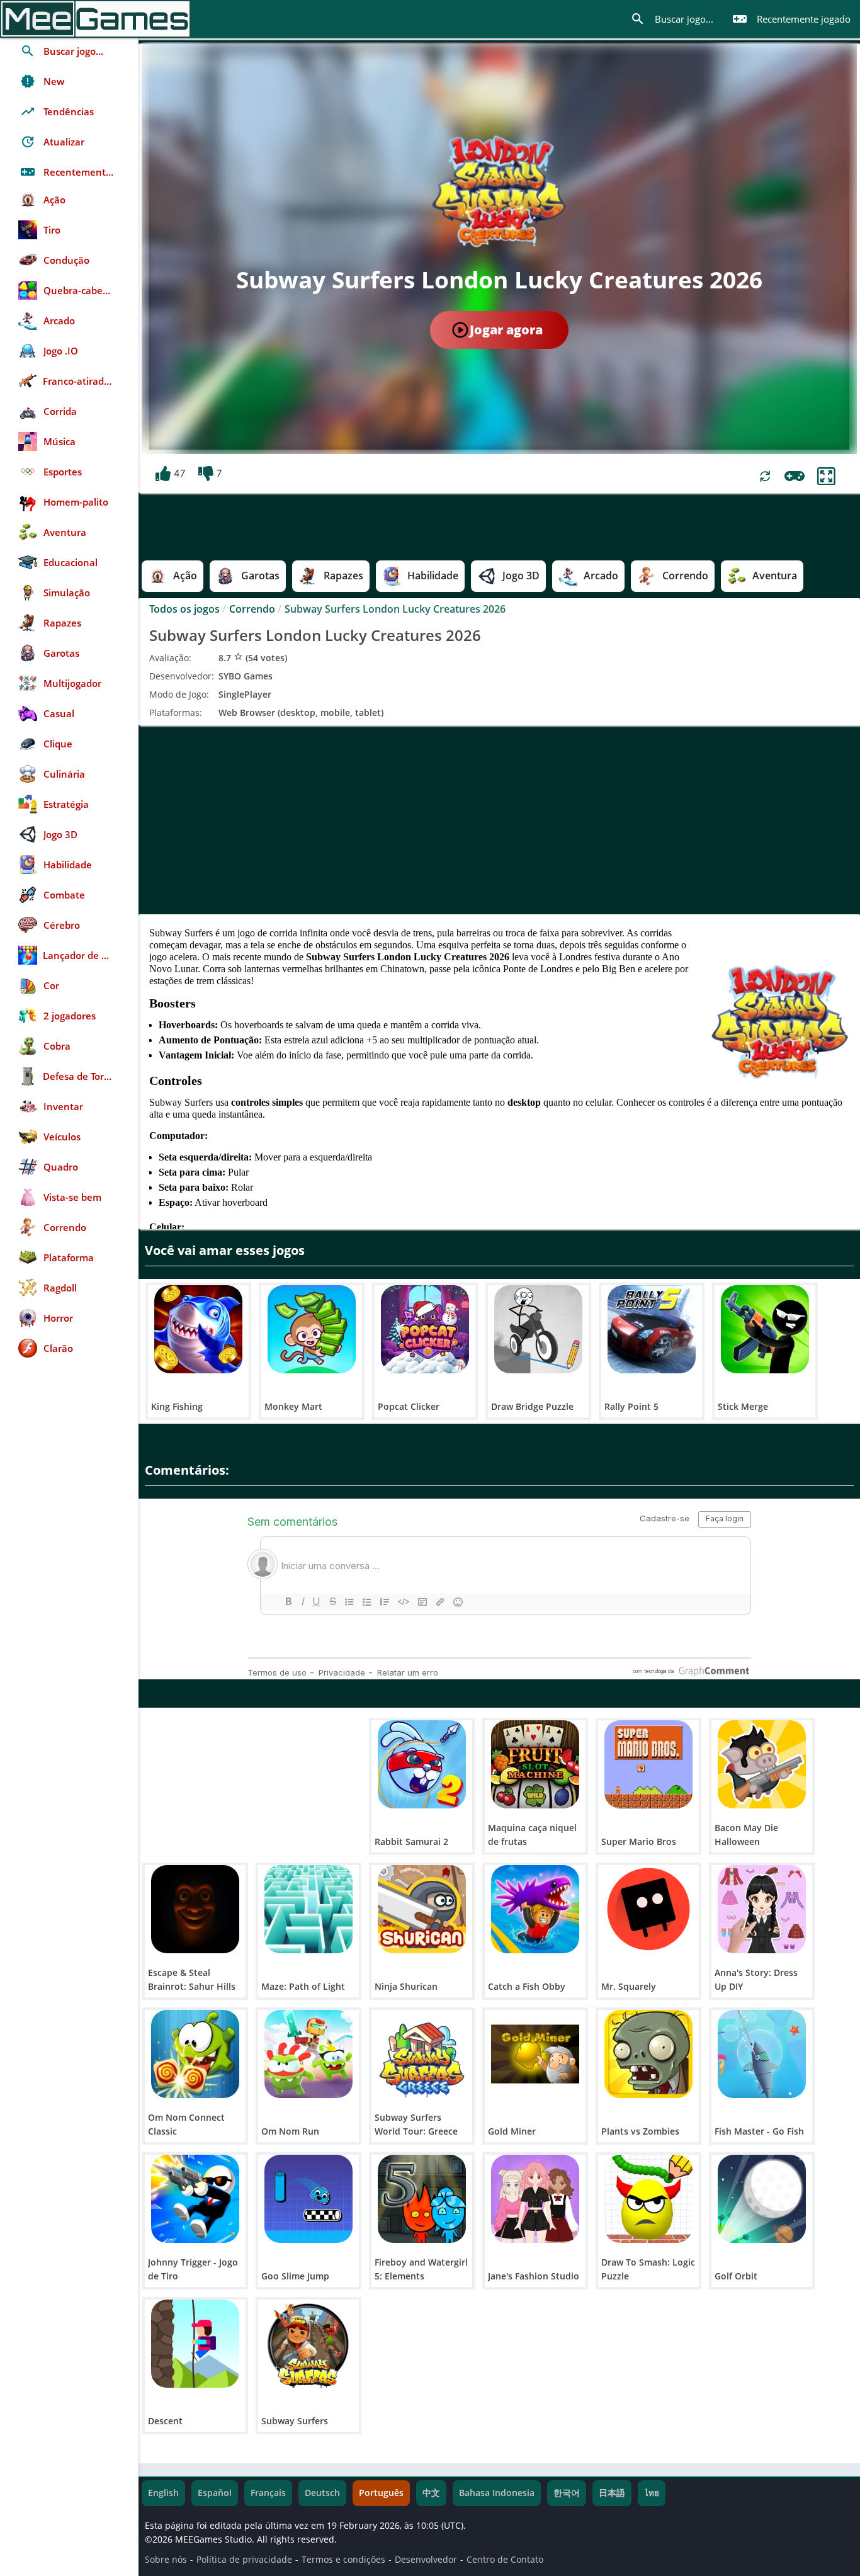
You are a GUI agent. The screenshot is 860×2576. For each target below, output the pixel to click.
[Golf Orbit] (762, 2199)
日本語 (612, 2493)
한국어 (567, 2493)
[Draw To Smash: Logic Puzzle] (648, 2199)
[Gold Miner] (535, 2054)
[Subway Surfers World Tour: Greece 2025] (422, 2054)
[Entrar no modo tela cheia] (826, 476)
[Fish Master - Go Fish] (762, 2054)
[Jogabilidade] (795, 476)
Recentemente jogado (791, 19)
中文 (431, 2493)
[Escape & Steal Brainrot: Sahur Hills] (195, 1909)
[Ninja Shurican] (422, 1909)
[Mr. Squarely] (648, 1909)
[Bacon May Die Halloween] (762, 1764)
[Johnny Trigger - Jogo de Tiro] (195, 2199)
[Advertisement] (499, 820)
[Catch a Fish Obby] (535, 1909)
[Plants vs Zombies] (648, 2054)
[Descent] (195, 2344)
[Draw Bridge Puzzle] (538, 1329)
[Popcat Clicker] (425, 1329)
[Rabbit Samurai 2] (422, 1764)
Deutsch (322, 2493)
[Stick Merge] (765, 1329)
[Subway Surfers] (308, 2344)
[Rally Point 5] (652, 1329)
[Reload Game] (765, 476)
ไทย (652, 2493)
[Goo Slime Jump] (308, 2199)
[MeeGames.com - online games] (95, 19)
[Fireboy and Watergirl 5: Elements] (422, 2199)
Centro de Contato (505, 2560)
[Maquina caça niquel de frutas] (535, 1764)
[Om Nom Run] (308, 2054)
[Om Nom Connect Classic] (195, 2054)
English (163, 2493)
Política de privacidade (244, 2560)
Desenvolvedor (426, 2560)
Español (215, 2493)
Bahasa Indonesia (497, 2493)
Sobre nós (166, 2560)
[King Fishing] (198, 1329)
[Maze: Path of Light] (308, 1909)
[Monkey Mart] (312, 1329)
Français (268, 2493)
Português (381, 2493)
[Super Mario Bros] (648, 1764)
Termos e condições (343, 2560)
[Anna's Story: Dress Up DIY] (762, 1909)
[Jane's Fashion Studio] (535, 2199)
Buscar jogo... (672, 19)
